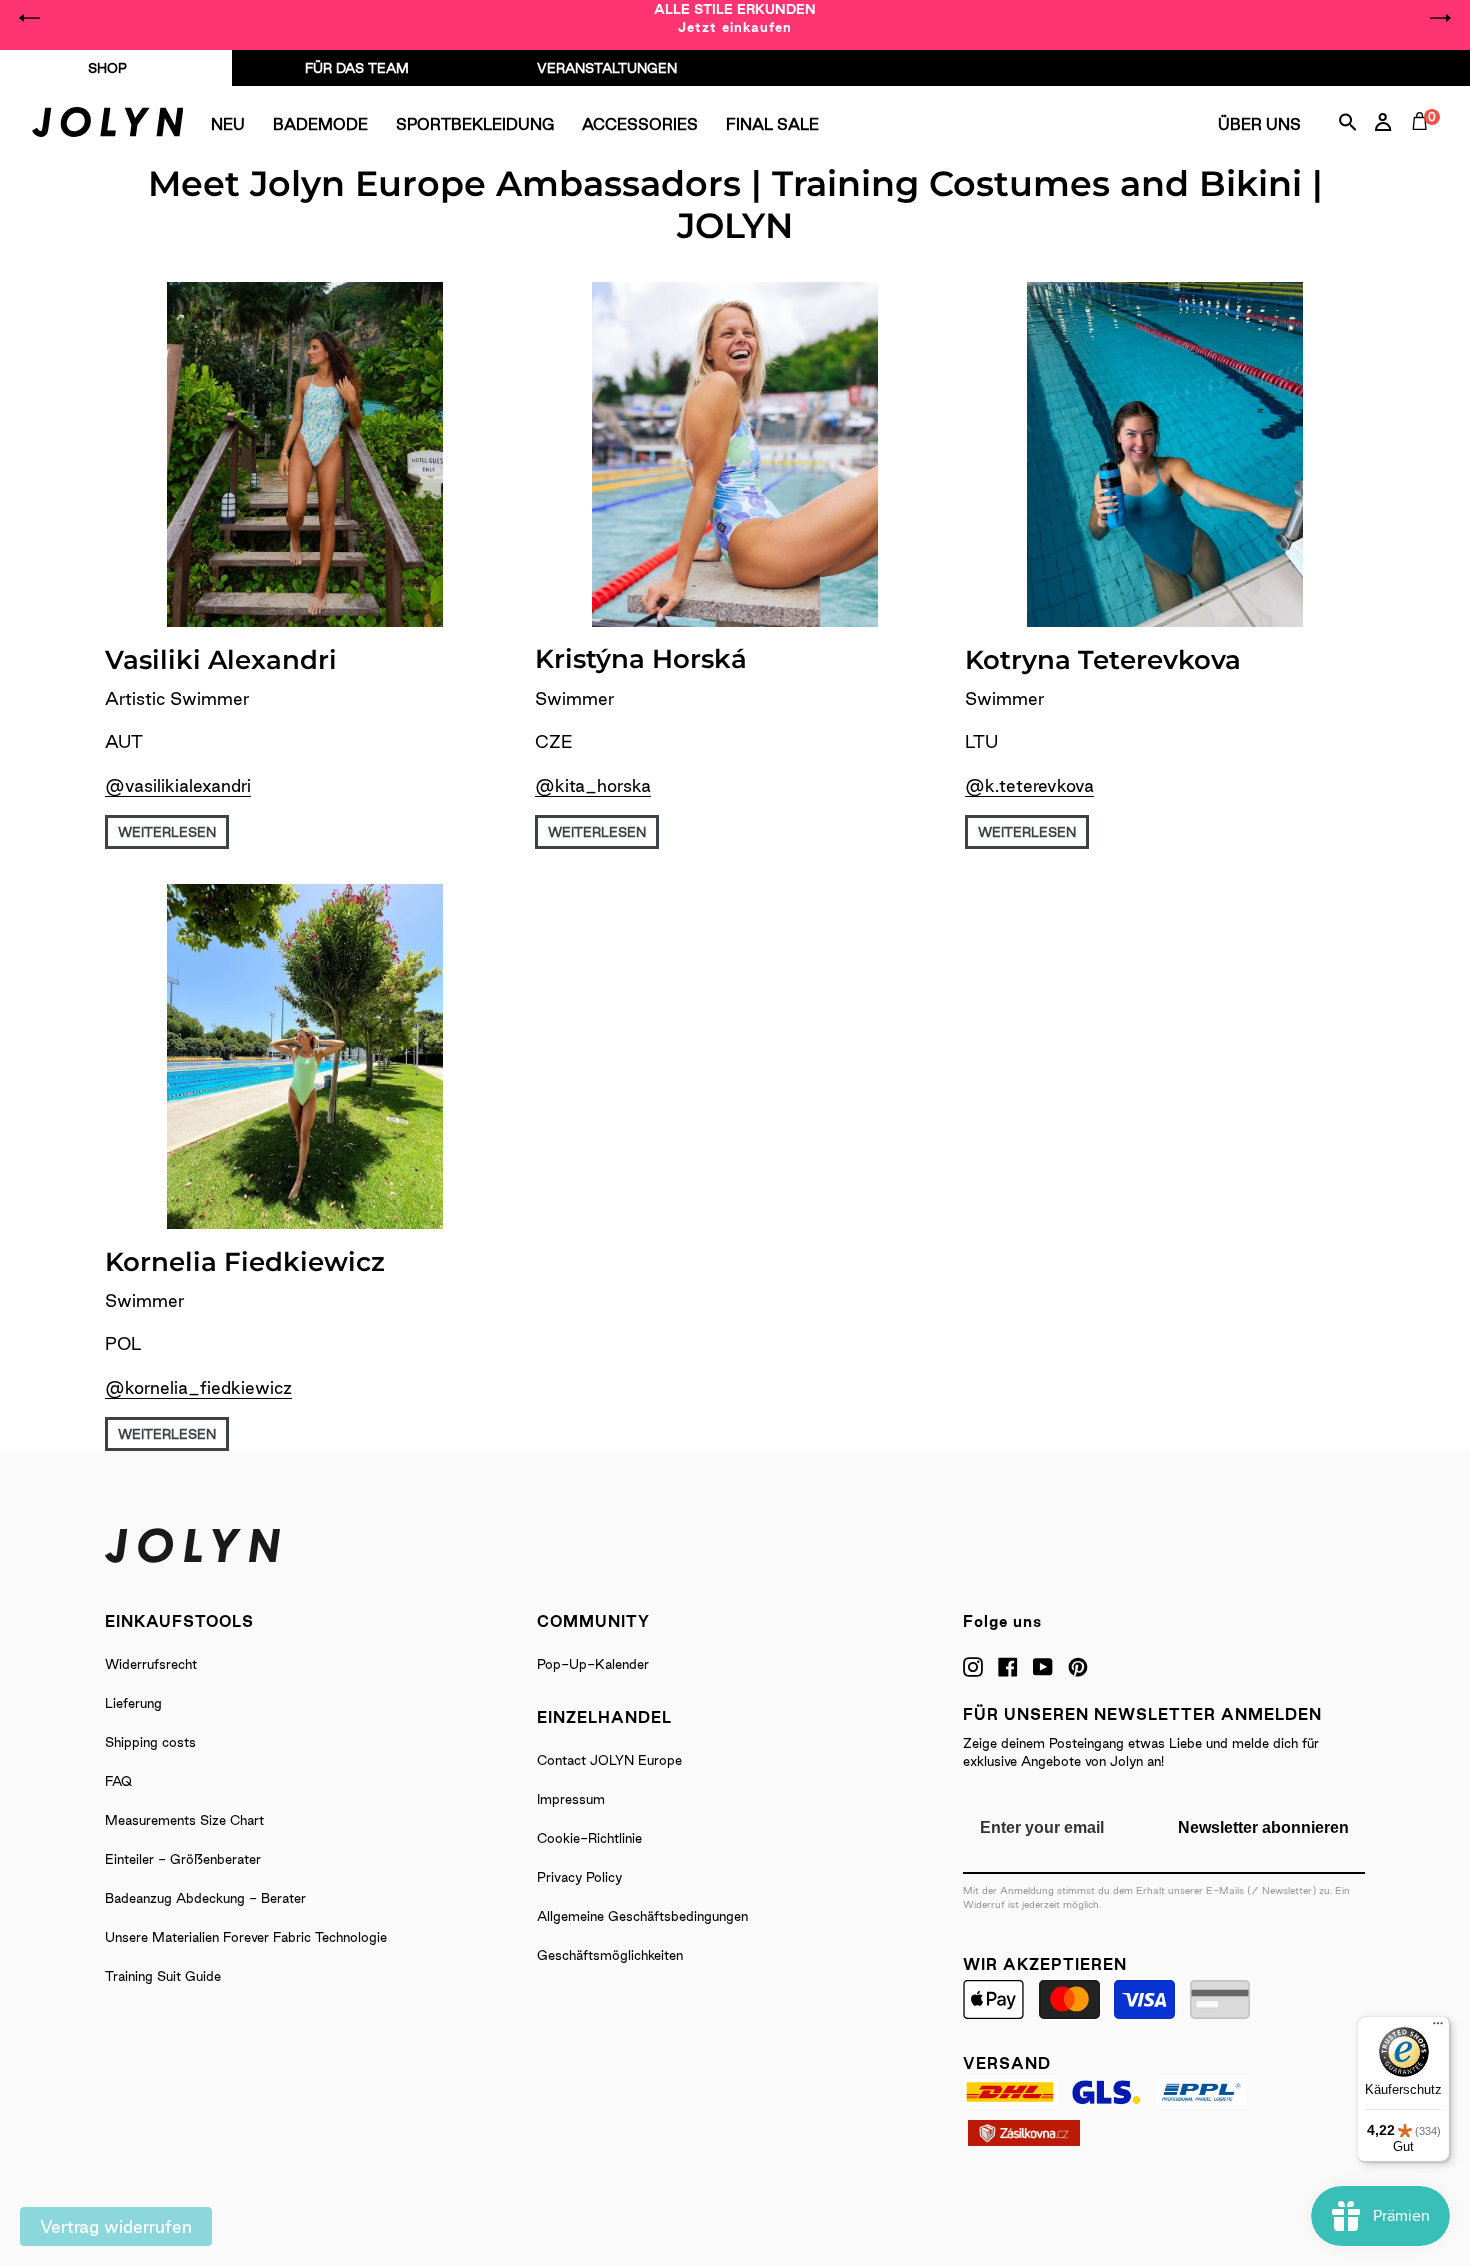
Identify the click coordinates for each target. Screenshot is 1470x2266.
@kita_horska (593, 785)
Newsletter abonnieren (1263, 1827)
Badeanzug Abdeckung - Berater (205, 1898)
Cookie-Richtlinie (589, 1838)
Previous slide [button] (30, 18)
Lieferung (133, 1703)
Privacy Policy (579, 1877)
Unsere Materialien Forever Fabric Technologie (246, 1937)
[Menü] (1438, 2028)
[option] (735, 18)
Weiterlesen (167, 832)
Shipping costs (150, 1742)
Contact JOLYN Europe (609, 1760)
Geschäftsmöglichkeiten (610, 1955)
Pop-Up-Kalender (593, 1664)
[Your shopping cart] (1424, 144)
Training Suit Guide (163, 1976)
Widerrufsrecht (151, 1664)
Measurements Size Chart (184, 1820)
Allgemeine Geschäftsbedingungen (642, 1916)
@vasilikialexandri (178, 785)
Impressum (571, 1799)
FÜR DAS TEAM (357, 68)
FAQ (118, 1781)
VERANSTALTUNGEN (607, 68)
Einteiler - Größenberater (183, 1859)
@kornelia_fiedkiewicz (198, 1387)
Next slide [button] (1440, 18)
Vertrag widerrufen (116, 2226)
